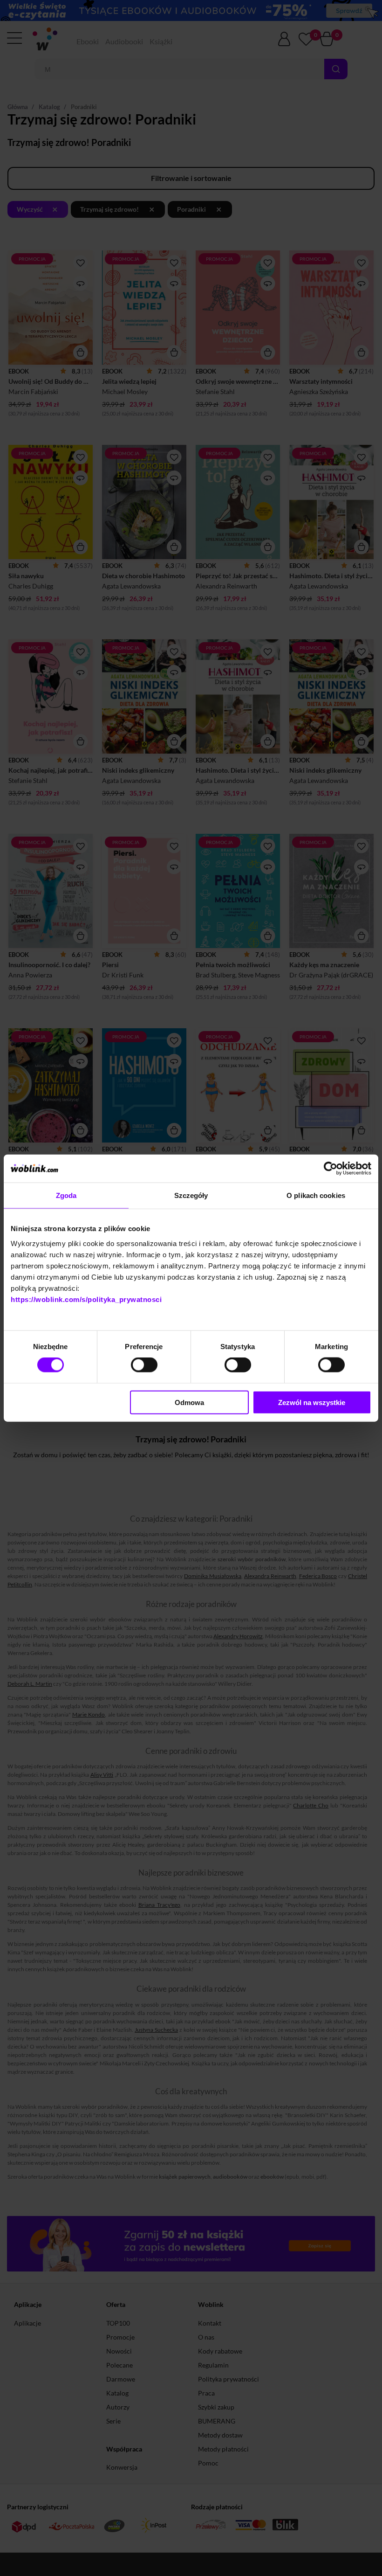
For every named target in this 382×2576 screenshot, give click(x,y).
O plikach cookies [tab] (316, 1195)
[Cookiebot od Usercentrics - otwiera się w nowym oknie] (331, 1169)
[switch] (144, 1365)
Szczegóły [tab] (191, 1195)
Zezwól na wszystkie (312, 1402)
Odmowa (189, 1402)
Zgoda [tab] (66, 1195)
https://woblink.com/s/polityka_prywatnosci (86, 1299)
